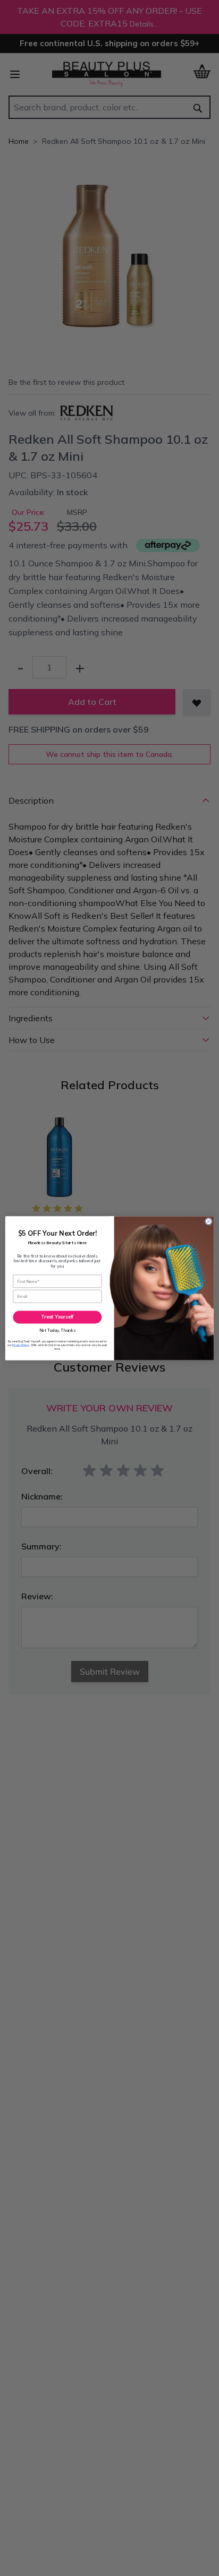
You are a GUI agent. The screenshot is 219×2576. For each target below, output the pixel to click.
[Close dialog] (208, 1221)
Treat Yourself (57, 1317)
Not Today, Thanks (58, 1330)
